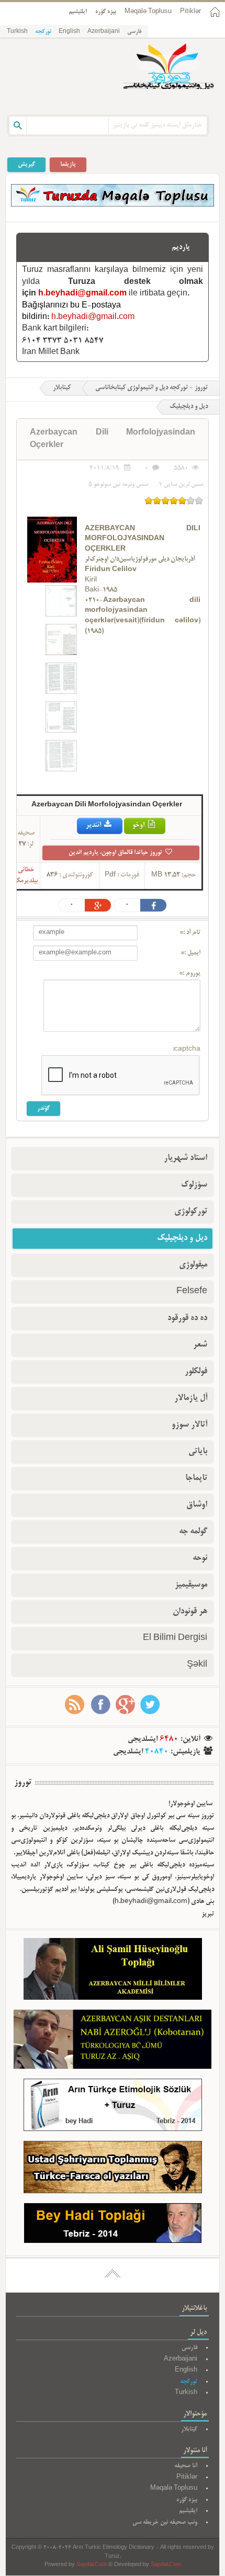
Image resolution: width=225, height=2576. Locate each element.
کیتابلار (62, 388)
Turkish (17, 32)
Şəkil (197, 1665)
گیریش (26, 164)
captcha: (187, 1050)
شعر (200, 1345)
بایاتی (198, 1452)
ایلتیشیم (78, 12)
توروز (23, 1783)
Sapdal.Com (92, 2565)
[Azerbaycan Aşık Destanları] (113, 2042)
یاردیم (181, 247)
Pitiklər (190, 12)
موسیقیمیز (191, 1585)
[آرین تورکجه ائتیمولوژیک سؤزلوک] (113, 2107)
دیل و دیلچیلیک (182, 1238)
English (69, 32)
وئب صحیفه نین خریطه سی (165, 2522)
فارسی (134, 32)
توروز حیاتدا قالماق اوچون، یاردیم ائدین (116, 853)
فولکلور (196, 1372)
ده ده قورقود (187, 1318)
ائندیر (94, 825)
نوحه (200, 1558)
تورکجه (43, 32)
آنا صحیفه (186, 2466)
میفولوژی (193, 1265)
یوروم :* (190, 974)
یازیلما (68, 164)
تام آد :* (190, 933)
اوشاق (197, 1505)
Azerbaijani (104, 32)
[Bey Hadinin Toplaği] (113, 2225)
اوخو (139, 825)
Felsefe (192, 1292)
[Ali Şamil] (113, 1971)
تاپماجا (196, 1478)
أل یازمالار (191, 1398)
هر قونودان (190, 1612)
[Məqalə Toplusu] (113, 205)
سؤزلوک (194, 1185)
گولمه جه (193, 1532)
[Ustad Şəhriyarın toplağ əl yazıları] (113, 2169)
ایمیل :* (190, 953)
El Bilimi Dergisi (175, 1638)
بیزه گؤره (106, 12)
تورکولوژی (191, 1212)
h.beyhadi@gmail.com (82, 294)
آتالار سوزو (189, 1425)
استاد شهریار (185, 1158)
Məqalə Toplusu (148, 12)
